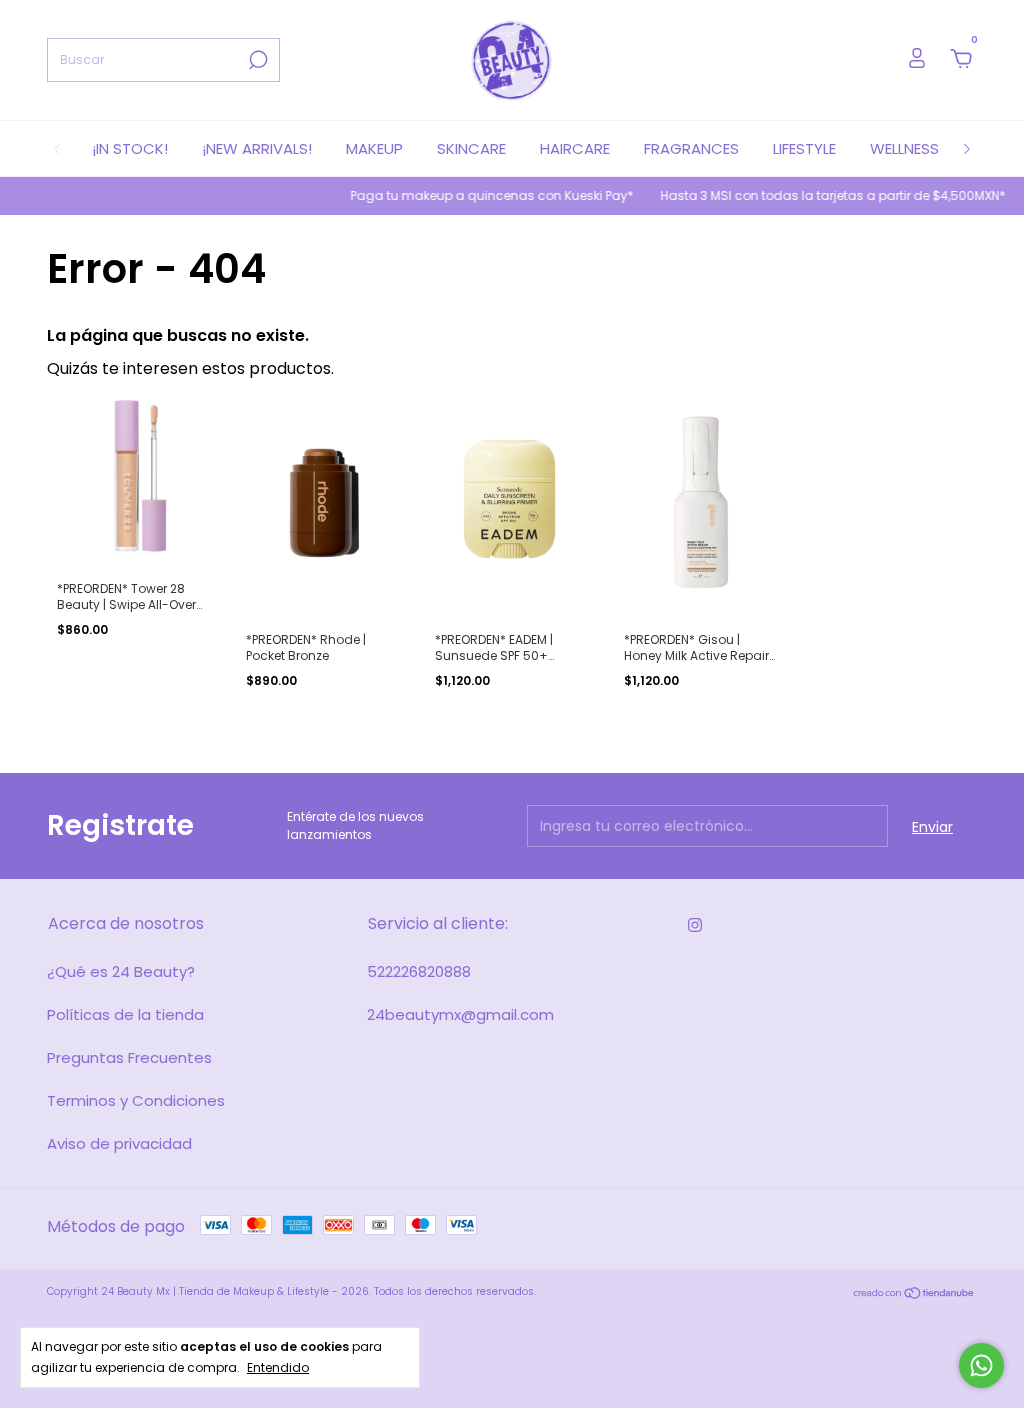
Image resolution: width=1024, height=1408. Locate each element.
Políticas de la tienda (125, 1014)
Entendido (278, 1367)
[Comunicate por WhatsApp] (981, 1365)
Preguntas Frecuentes (129, 1057)
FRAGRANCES (691, 148)
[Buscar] (256, 60)
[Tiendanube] (914, 1294)
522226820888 (419, 971)
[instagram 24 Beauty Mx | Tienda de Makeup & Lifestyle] (695, 925)
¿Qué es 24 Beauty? (121, 971)
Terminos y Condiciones (136, 1100)
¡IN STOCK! (130, 148)
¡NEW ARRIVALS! (257, 148)
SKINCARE (471, 148)
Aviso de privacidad (119, 1143)
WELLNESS (904, 148)
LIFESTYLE (804, 148)
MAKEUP (374, 148)
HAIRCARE (575, 148)
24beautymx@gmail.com (460, 1014)
